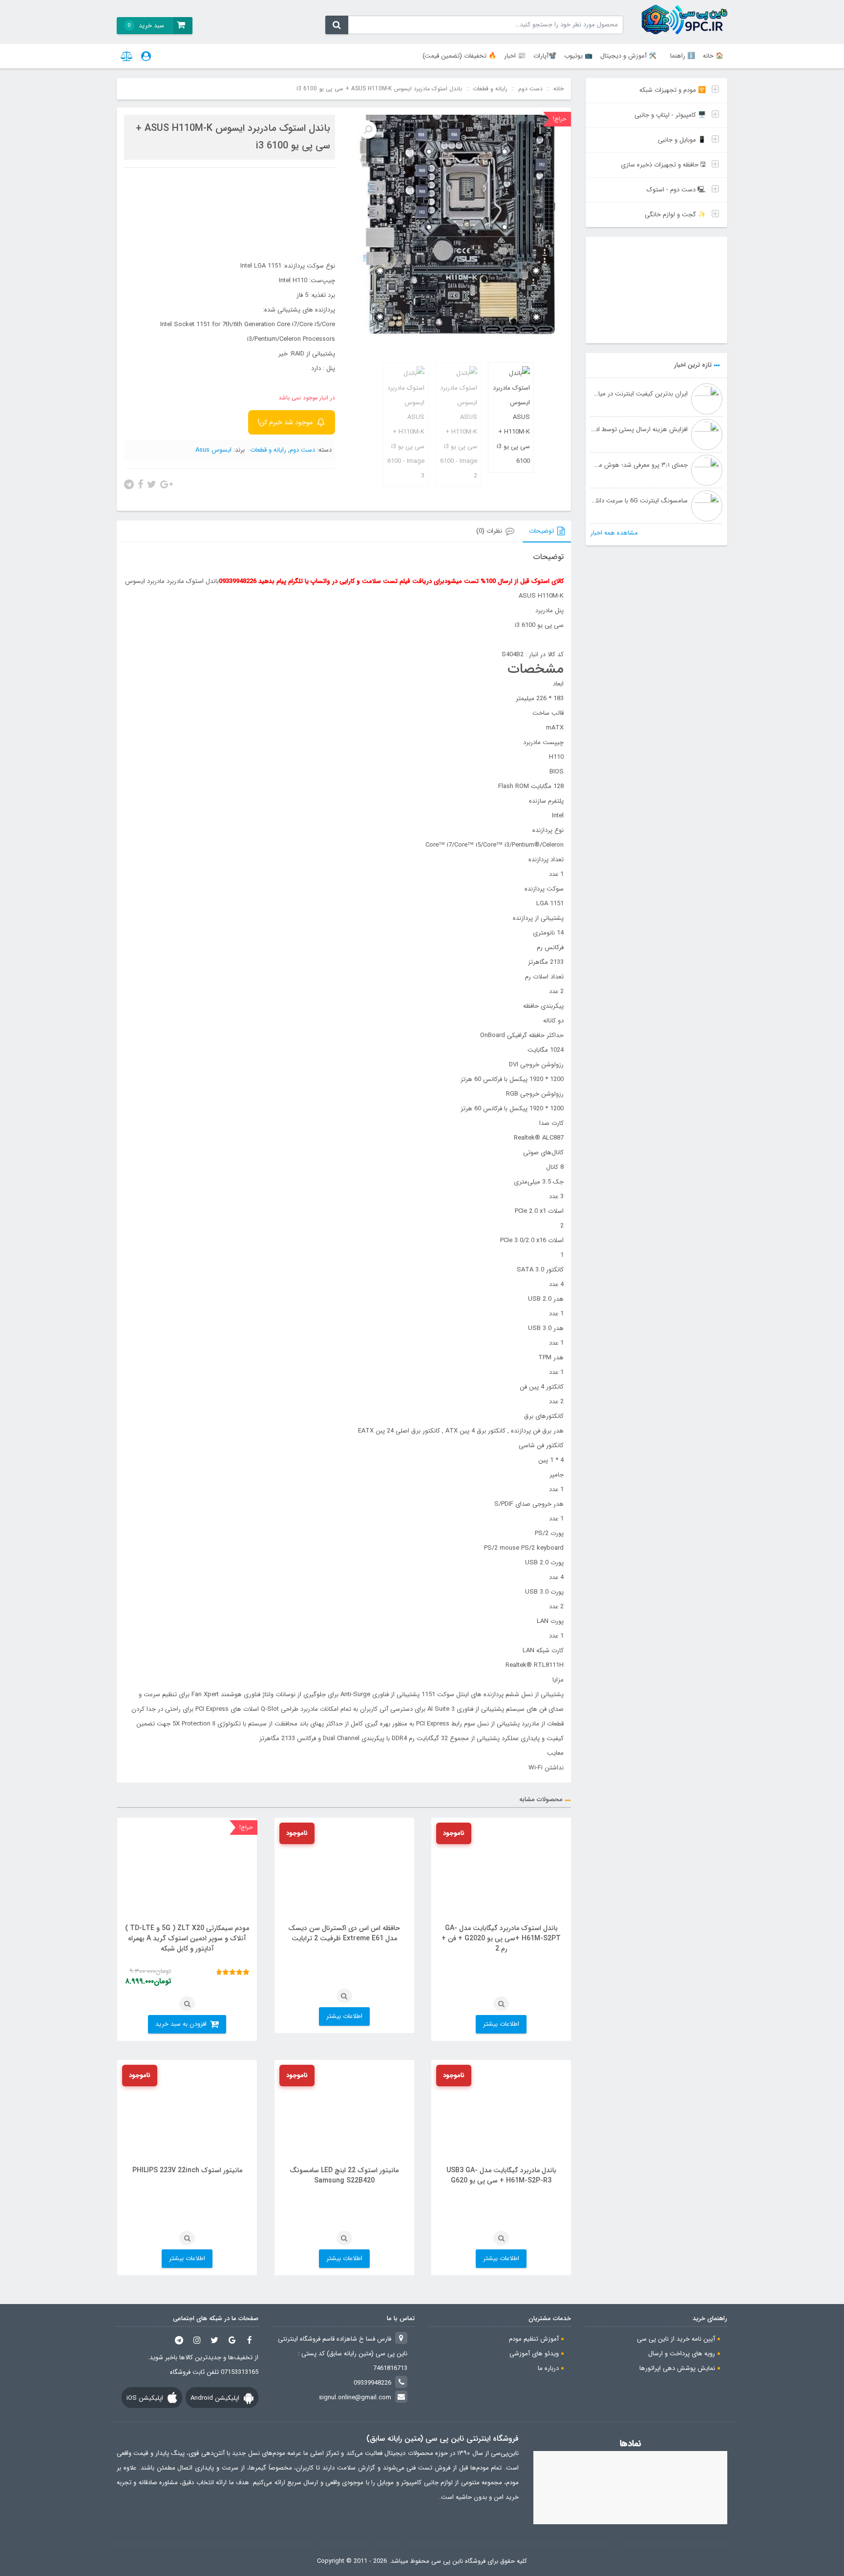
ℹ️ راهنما (683, 56)
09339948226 (372, 2383)
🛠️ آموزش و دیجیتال (628, 56)
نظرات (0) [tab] (489, 531)
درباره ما (548, 2368)
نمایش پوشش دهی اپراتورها (677, 2368)
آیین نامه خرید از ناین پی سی (676, 2339)
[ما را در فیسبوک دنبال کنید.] (250, 2340)
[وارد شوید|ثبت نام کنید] (146, 56)
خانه (559, 89)
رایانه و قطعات (490, 89)
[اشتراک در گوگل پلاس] (167, 483)
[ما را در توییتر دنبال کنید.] (214, 2340)
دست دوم (530, 89)
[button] (368, 130)
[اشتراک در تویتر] (152, 483)
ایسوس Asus (213, 450)
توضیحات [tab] (541, 531)
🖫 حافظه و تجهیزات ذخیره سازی (663, 165)
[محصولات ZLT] (656, 290)
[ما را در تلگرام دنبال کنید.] (179, 2340)
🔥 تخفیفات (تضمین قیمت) (459, 56)
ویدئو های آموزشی (534, 2354)
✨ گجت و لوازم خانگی (675, 215)
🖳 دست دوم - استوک (676, 190)
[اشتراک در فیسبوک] (140, 483)
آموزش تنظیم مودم (534, 2339)
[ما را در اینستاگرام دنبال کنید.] (197, 2340)
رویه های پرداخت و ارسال (682, 2354)
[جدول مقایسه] (127, 56)
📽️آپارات (545, 56)
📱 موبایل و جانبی (682, 140)
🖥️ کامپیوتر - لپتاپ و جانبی (670, 115)
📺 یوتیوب (578, 56)
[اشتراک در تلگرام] (129, 483)
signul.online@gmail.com (355, 2398)
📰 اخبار (515, 56)
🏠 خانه (713, 56)
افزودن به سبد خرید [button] (181, 2024)
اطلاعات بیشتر (501, 2024)
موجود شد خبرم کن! (285, 422)
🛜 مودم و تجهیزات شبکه (673, 90)
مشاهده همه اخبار (614, 533)
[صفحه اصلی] (685, 20)
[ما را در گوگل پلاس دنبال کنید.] (232, 2340)
